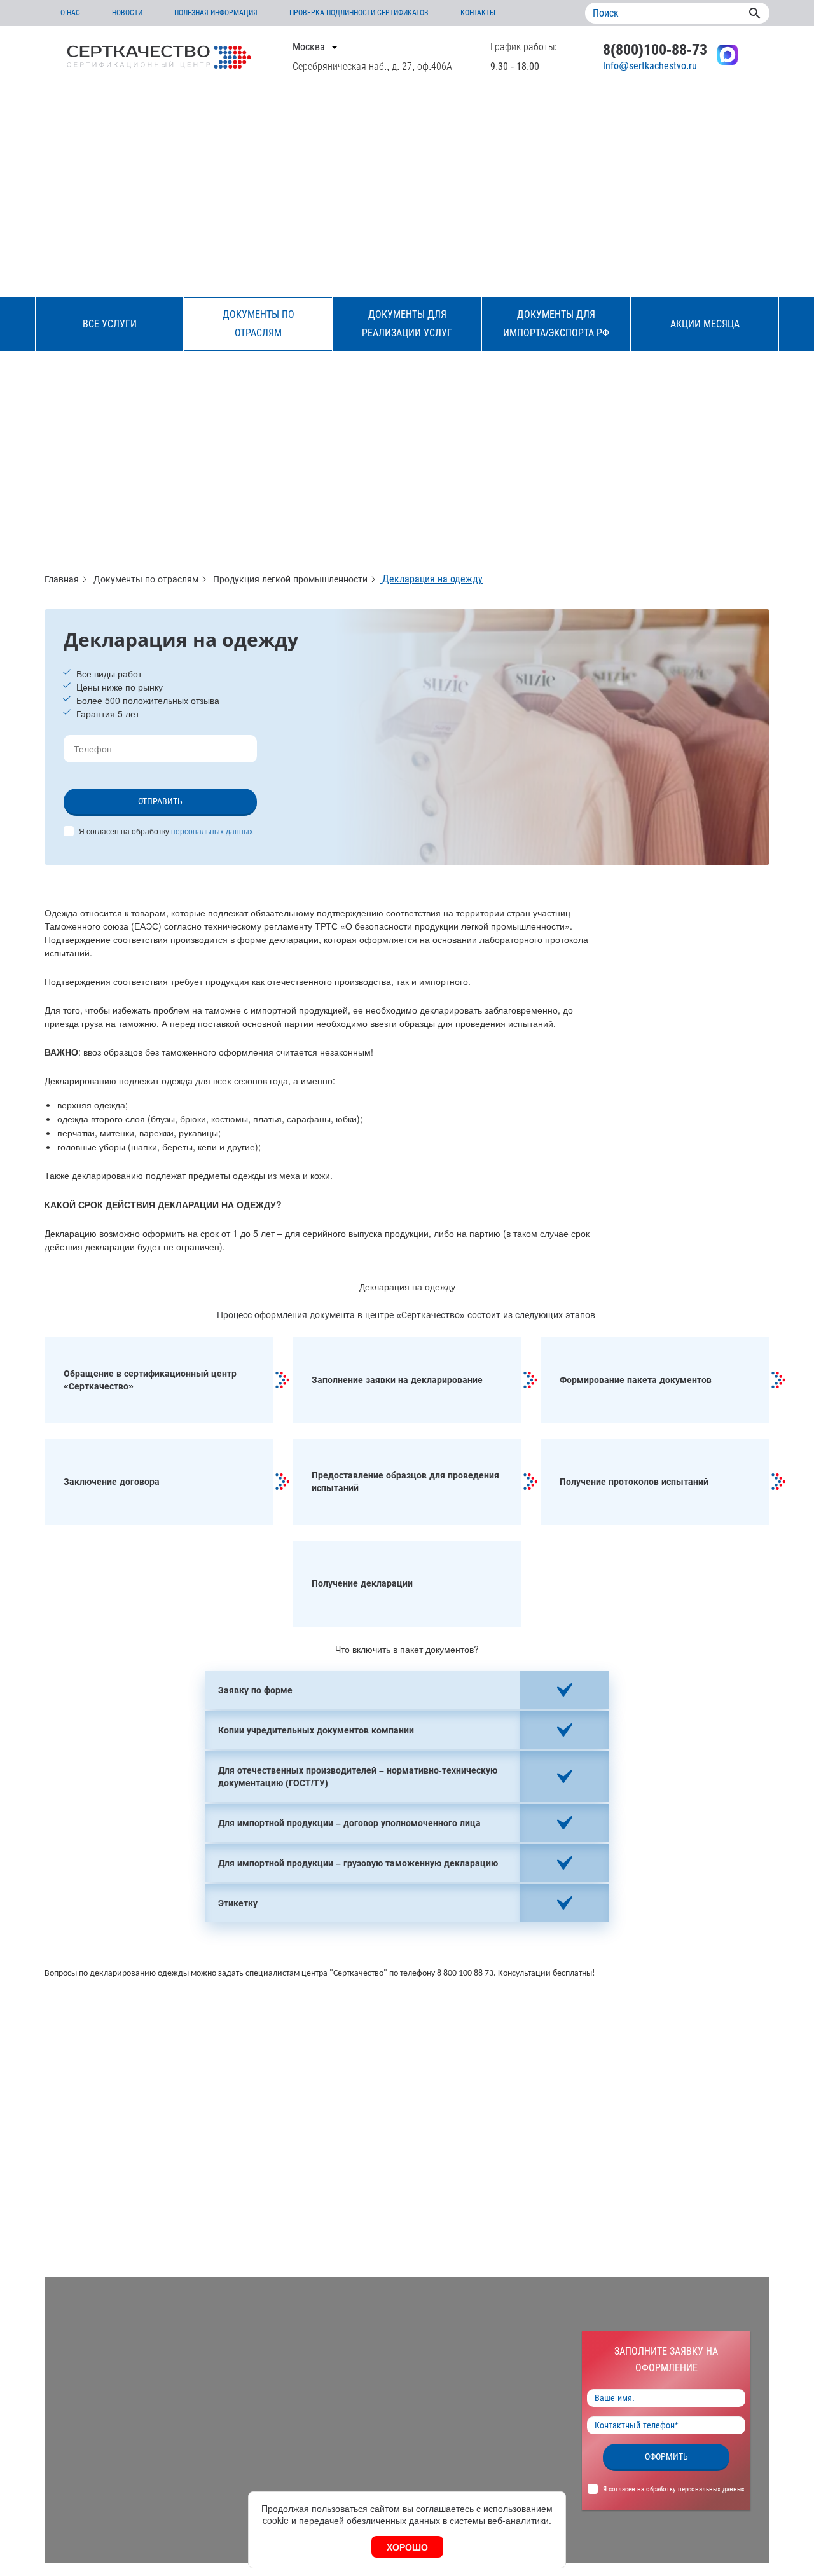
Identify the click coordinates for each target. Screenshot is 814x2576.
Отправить (160, 801)
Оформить (666, 2456)
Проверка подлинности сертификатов (359, 13)
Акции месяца (705, 324)
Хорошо (407, 2547)
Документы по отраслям (259, 324)
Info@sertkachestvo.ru (650, 66)
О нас (70, 13)
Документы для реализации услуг (407, 324)
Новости (127, 13)
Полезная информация (216, 13)
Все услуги (110, 324)
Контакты (478, 13)
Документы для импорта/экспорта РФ (556, 324)
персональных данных (212, 831)
